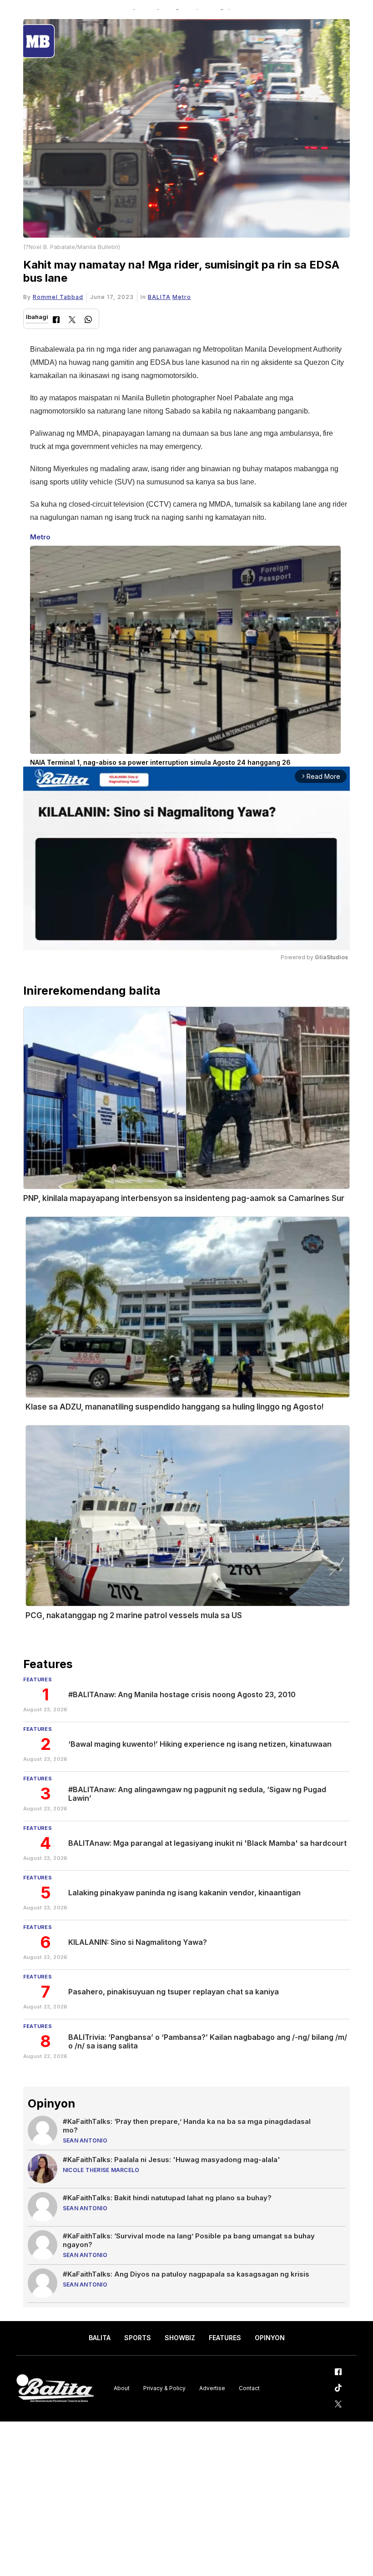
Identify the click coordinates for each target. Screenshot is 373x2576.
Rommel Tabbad (58, 297)
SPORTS (138, 2338)
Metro (182, 297)
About (122, 2388)
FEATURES (225, 2338)
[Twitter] (72, 321)
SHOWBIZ (180, 2338)
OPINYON (270, 2338)
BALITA (159, 297)
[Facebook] (56, 321)
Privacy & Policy (164, 2388)
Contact (249, 2388)
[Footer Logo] (55, 2389)
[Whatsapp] (88, 321)
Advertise (212, 2388)
